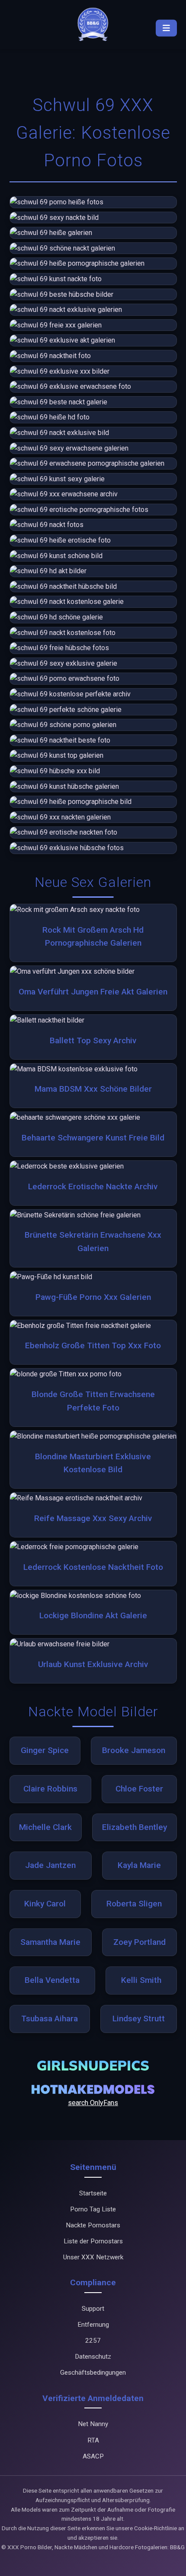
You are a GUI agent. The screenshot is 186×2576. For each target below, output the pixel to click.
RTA (93, 2440)
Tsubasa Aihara (50, 2019)
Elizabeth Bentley (135, 1827)
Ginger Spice (45, 1750)
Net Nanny (93, 2424)
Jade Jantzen (50, 1865)
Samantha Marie (50, 1942)
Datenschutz (93, 2357)
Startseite (93, 2193)
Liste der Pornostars (93, 2241)
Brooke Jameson (134, 1750)
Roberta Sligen (134, 1904)
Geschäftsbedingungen (93, 2373)
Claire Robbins (50, 1789)
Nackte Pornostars (93, 2225)
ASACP (93, 2456)
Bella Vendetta (52, 1980)
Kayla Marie (139, 1865)
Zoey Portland (139, 1942)
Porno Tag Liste (93, 2209)
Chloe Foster (139, 1789)
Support (93, 2309)
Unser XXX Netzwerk (93, 2257)
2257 (93, 2341)
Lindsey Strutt (139, 2019)
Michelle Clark (45, 1827)
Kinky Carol (45, 1904)
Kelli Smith (141, 1980)
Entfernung (93, 2325)
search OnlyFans (93, 2103)
